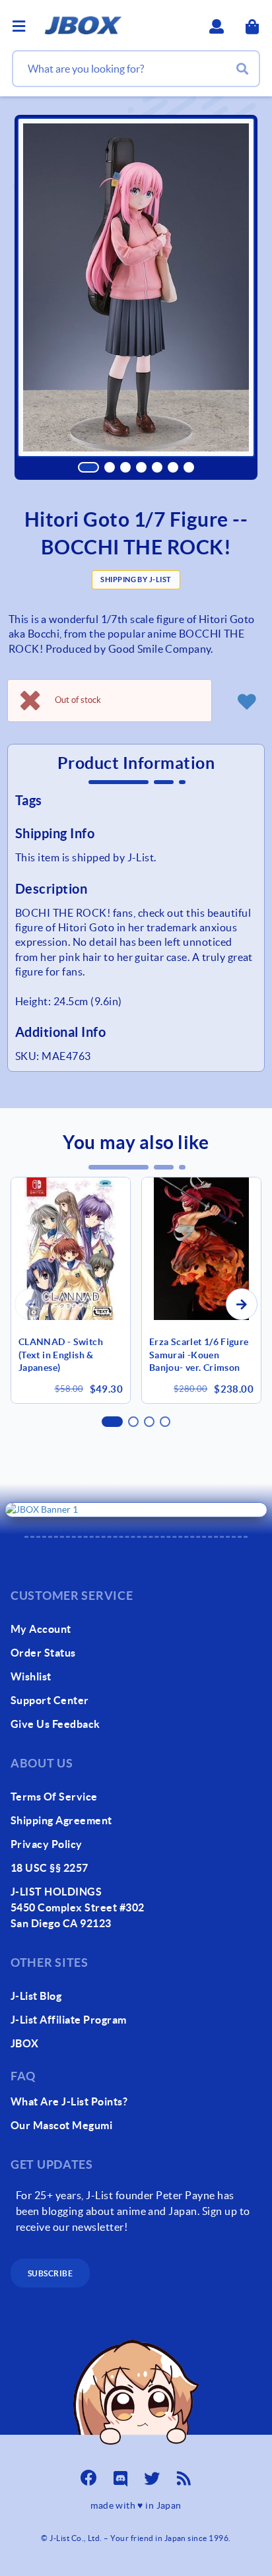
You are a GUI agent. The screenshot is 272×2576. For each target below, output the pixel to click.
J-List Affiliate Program (69, 2020)
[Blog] (184, 2474)
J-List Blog (36, 1996)
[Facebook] (88, 2474)
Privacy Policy (47, 1844)
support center (50, 1700)
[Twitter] (152, 2474)
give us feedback (55, 1724)
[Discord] (120, 2474)
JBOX (25, 2043)
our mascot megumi (61, 2125)
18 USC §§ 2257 (50, 1868)
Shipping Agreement (61, 1820)
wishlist (31, 1676)
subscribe (50, 2273)
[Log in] (246, 701)
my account (41, 1629)
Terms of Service (54, 1797)
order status (43, 1653)
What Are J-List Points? (69, 2101)
